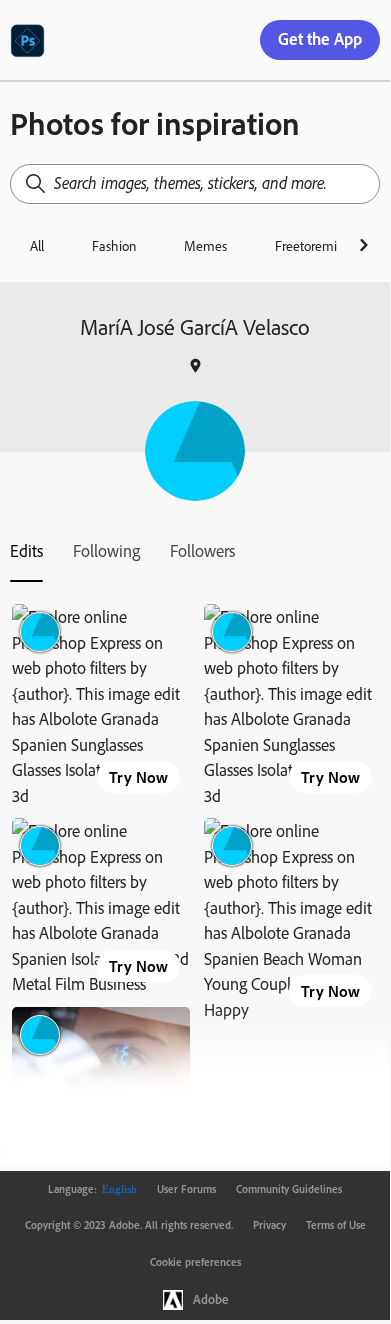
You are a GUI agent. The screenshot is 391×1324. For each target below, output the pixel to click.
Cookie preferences (195, 1262)
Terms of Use (336, 1225)
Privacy (269, 1225)
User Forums (186, 1189)
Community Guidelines (289, 1189)
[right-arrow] (363, 245)
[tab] (26, 551)
